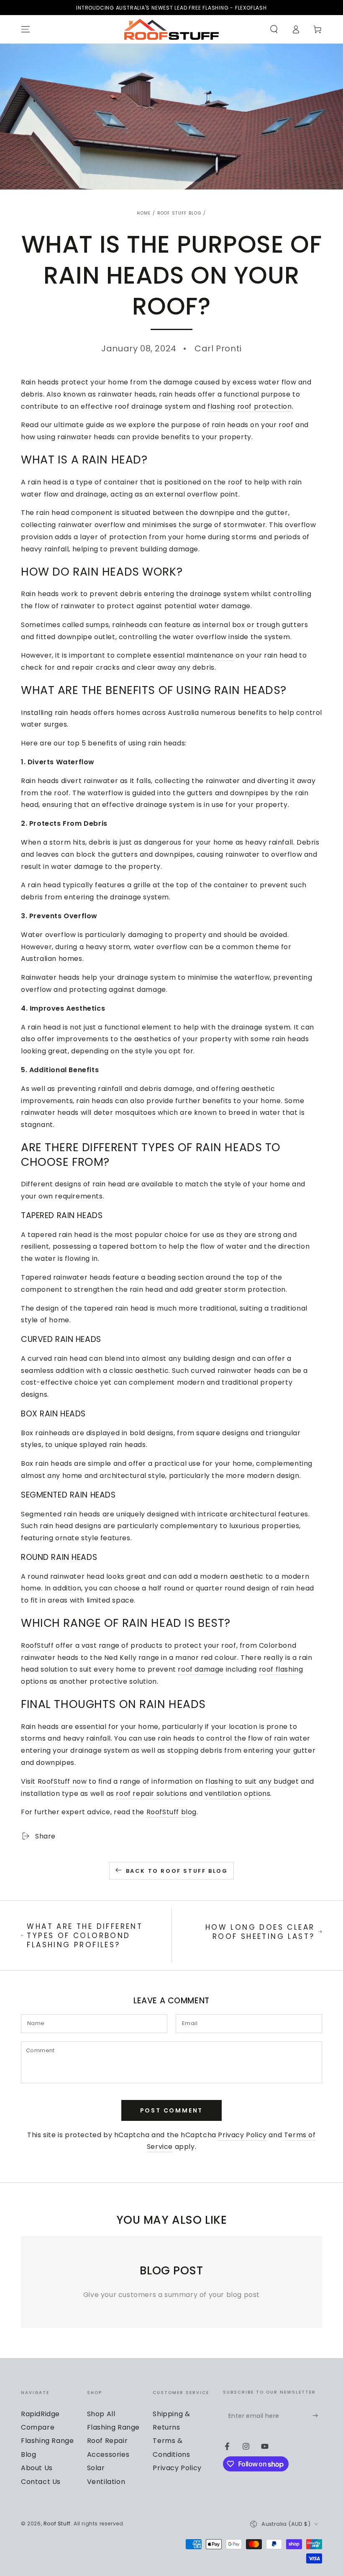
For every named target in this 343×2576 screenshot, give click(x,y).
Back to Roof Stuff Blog (177, 1871)
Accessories (108, 2454)
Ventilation (106, 2482)
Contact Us (41, 2482)
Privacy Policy (242, 2135)
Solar (96, 2468)
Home (144, 213)
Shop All (101, 2414)
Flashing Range (113, 2427)
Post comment (172, 2110)
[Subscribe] (317, 2416)
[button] (274, 29)
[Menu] (26, 29)
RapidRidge (40, 2414)
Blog (28, 2454)
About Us (37, 2468)
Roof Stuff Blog (180, 213)
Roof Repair (108, 2441)
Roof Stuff (57, 2524)
